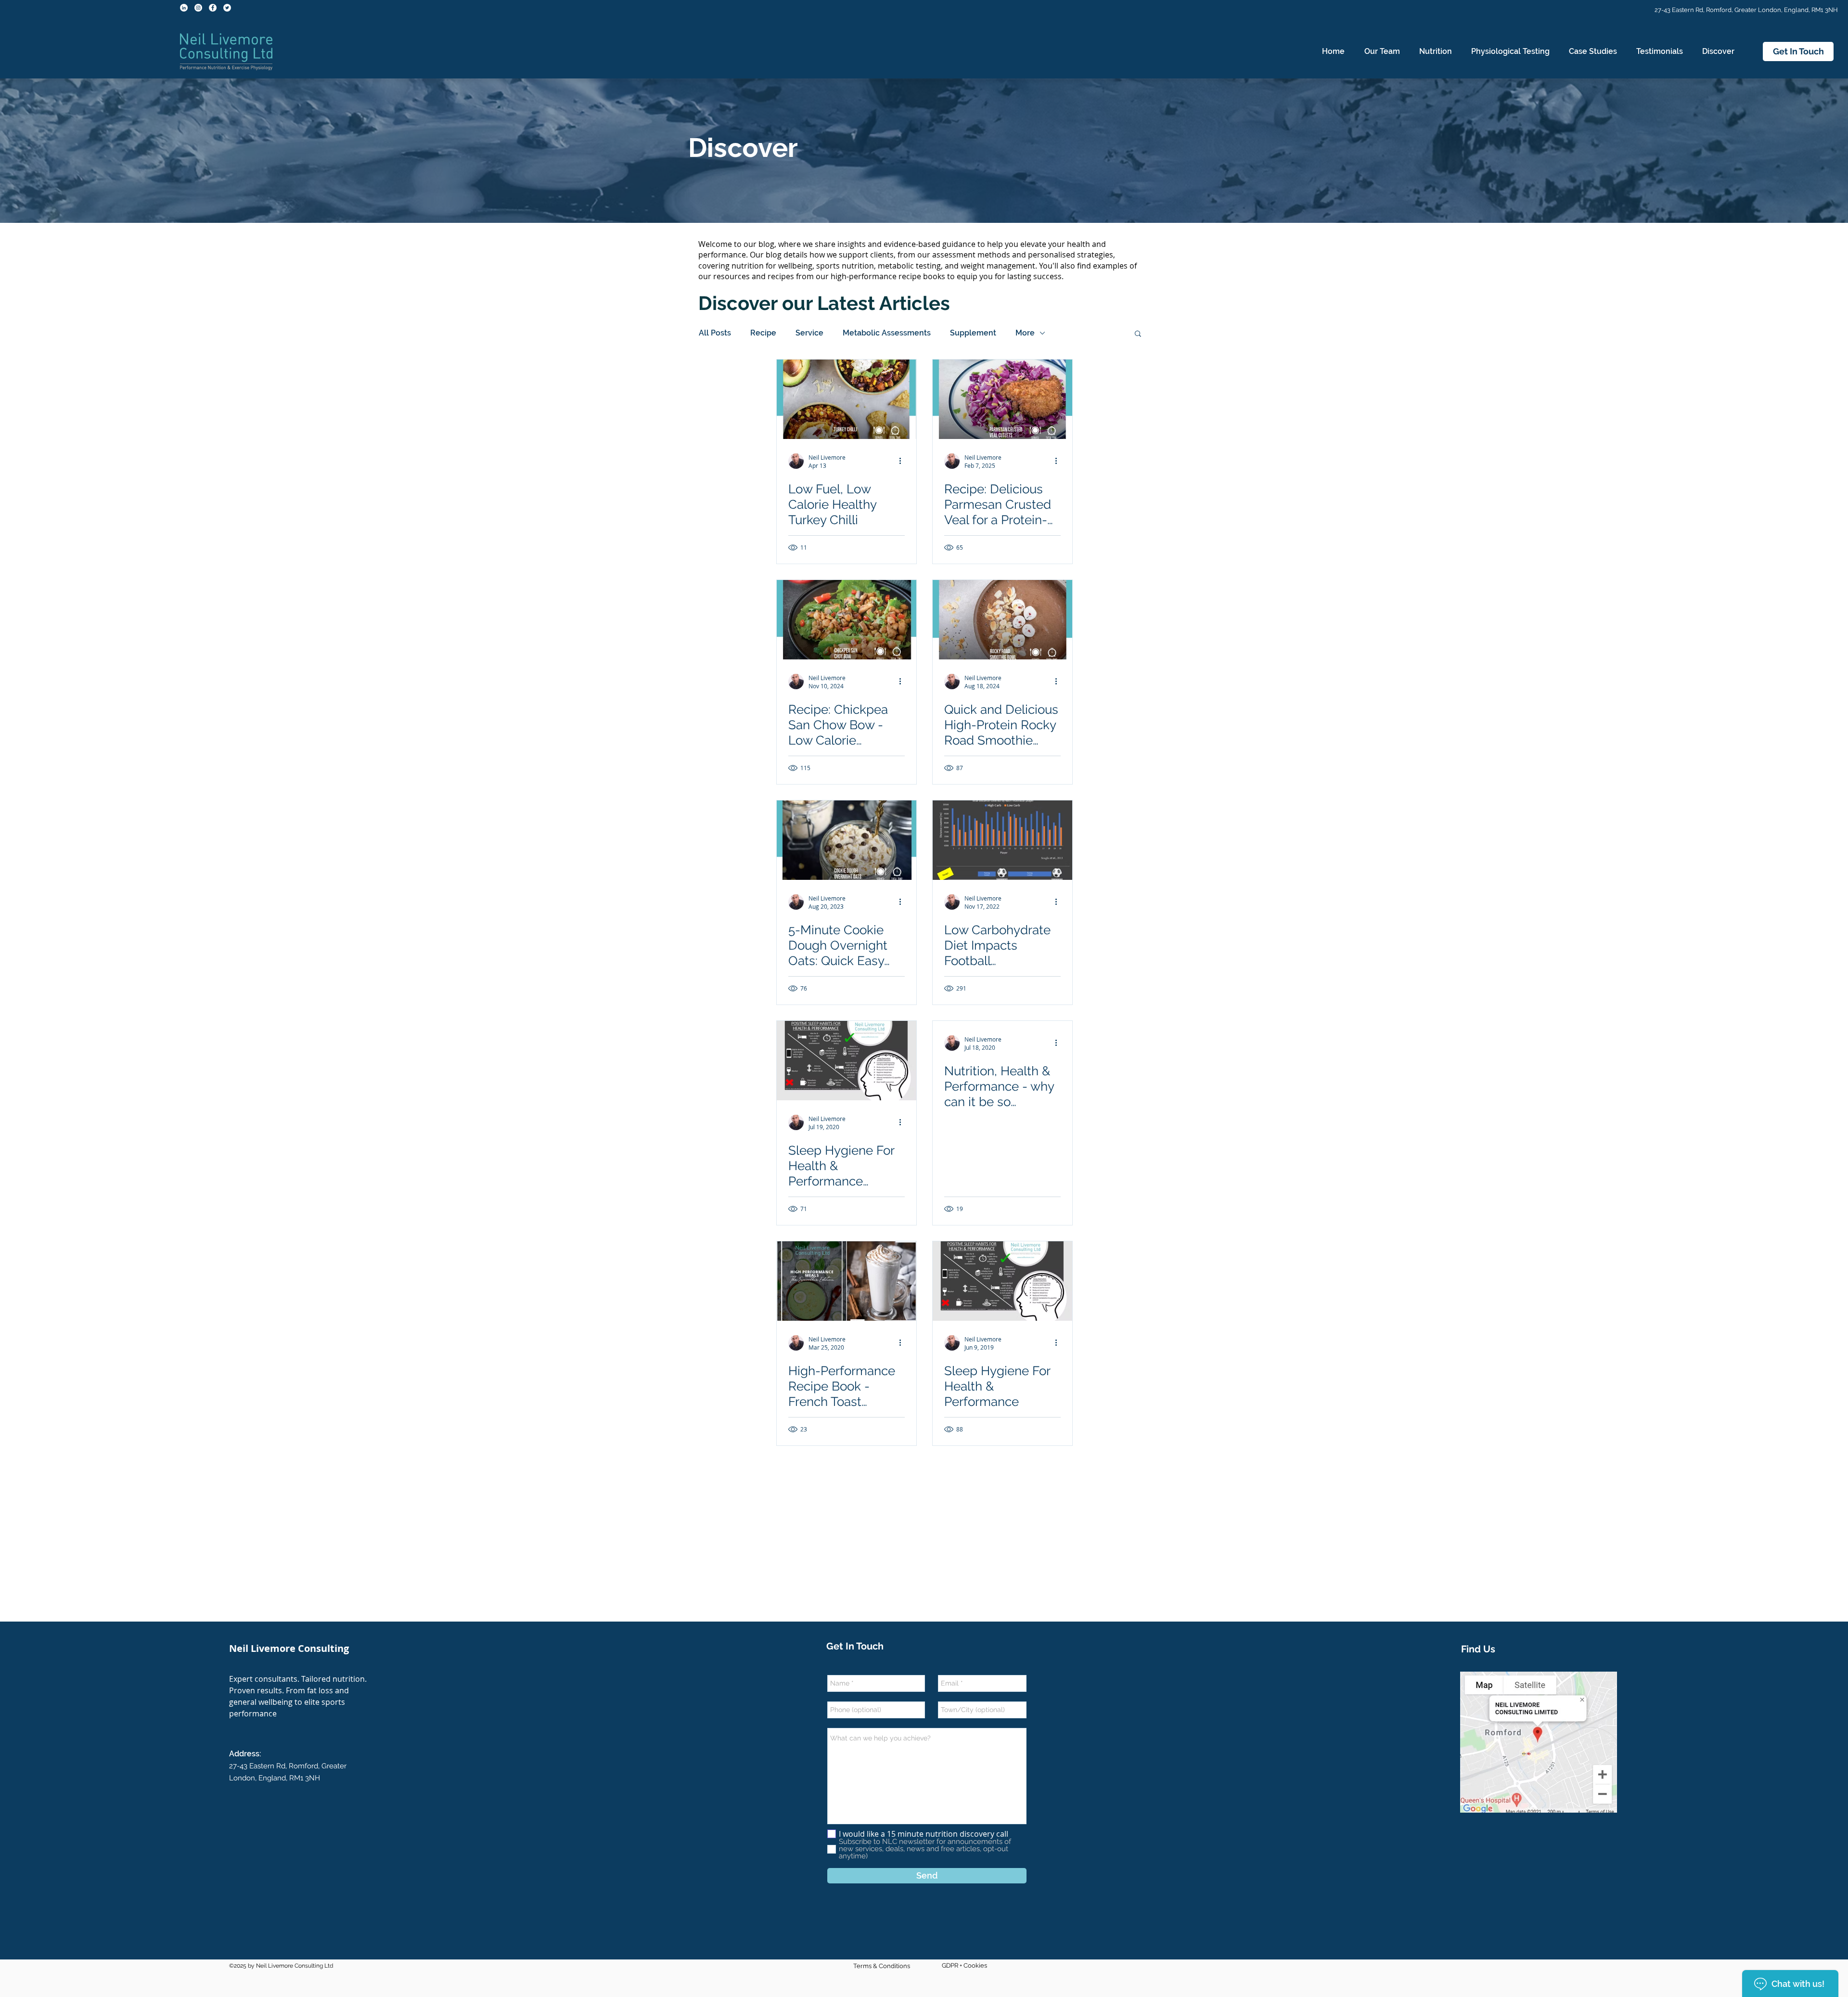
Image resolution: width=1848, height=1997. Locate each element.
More (1025, 333)
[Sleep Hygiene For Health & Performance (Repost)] (847, 1061)
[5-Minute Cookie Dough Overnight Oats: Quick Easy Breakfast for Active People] (847, 840)
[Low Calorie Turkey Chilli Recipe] (847, 399)
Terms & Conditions (882, 1966)
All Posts (715, 333)
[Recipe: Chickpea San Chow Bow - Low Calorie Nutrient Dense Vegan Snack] (847, 620)
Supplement (973, 333)
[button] (1436, 52)
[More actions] (903, 461)
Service (809, 333)
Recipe (763, 333)
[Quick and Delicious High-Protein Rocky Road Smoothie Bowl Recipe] (1002, 620)
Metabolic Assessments (887, 333)
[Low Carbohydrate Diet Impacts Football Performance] (1002, 840)
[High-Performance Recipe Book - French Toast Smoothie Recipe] (847, 1281)
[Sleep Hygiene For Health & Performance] (1002, 1281)
